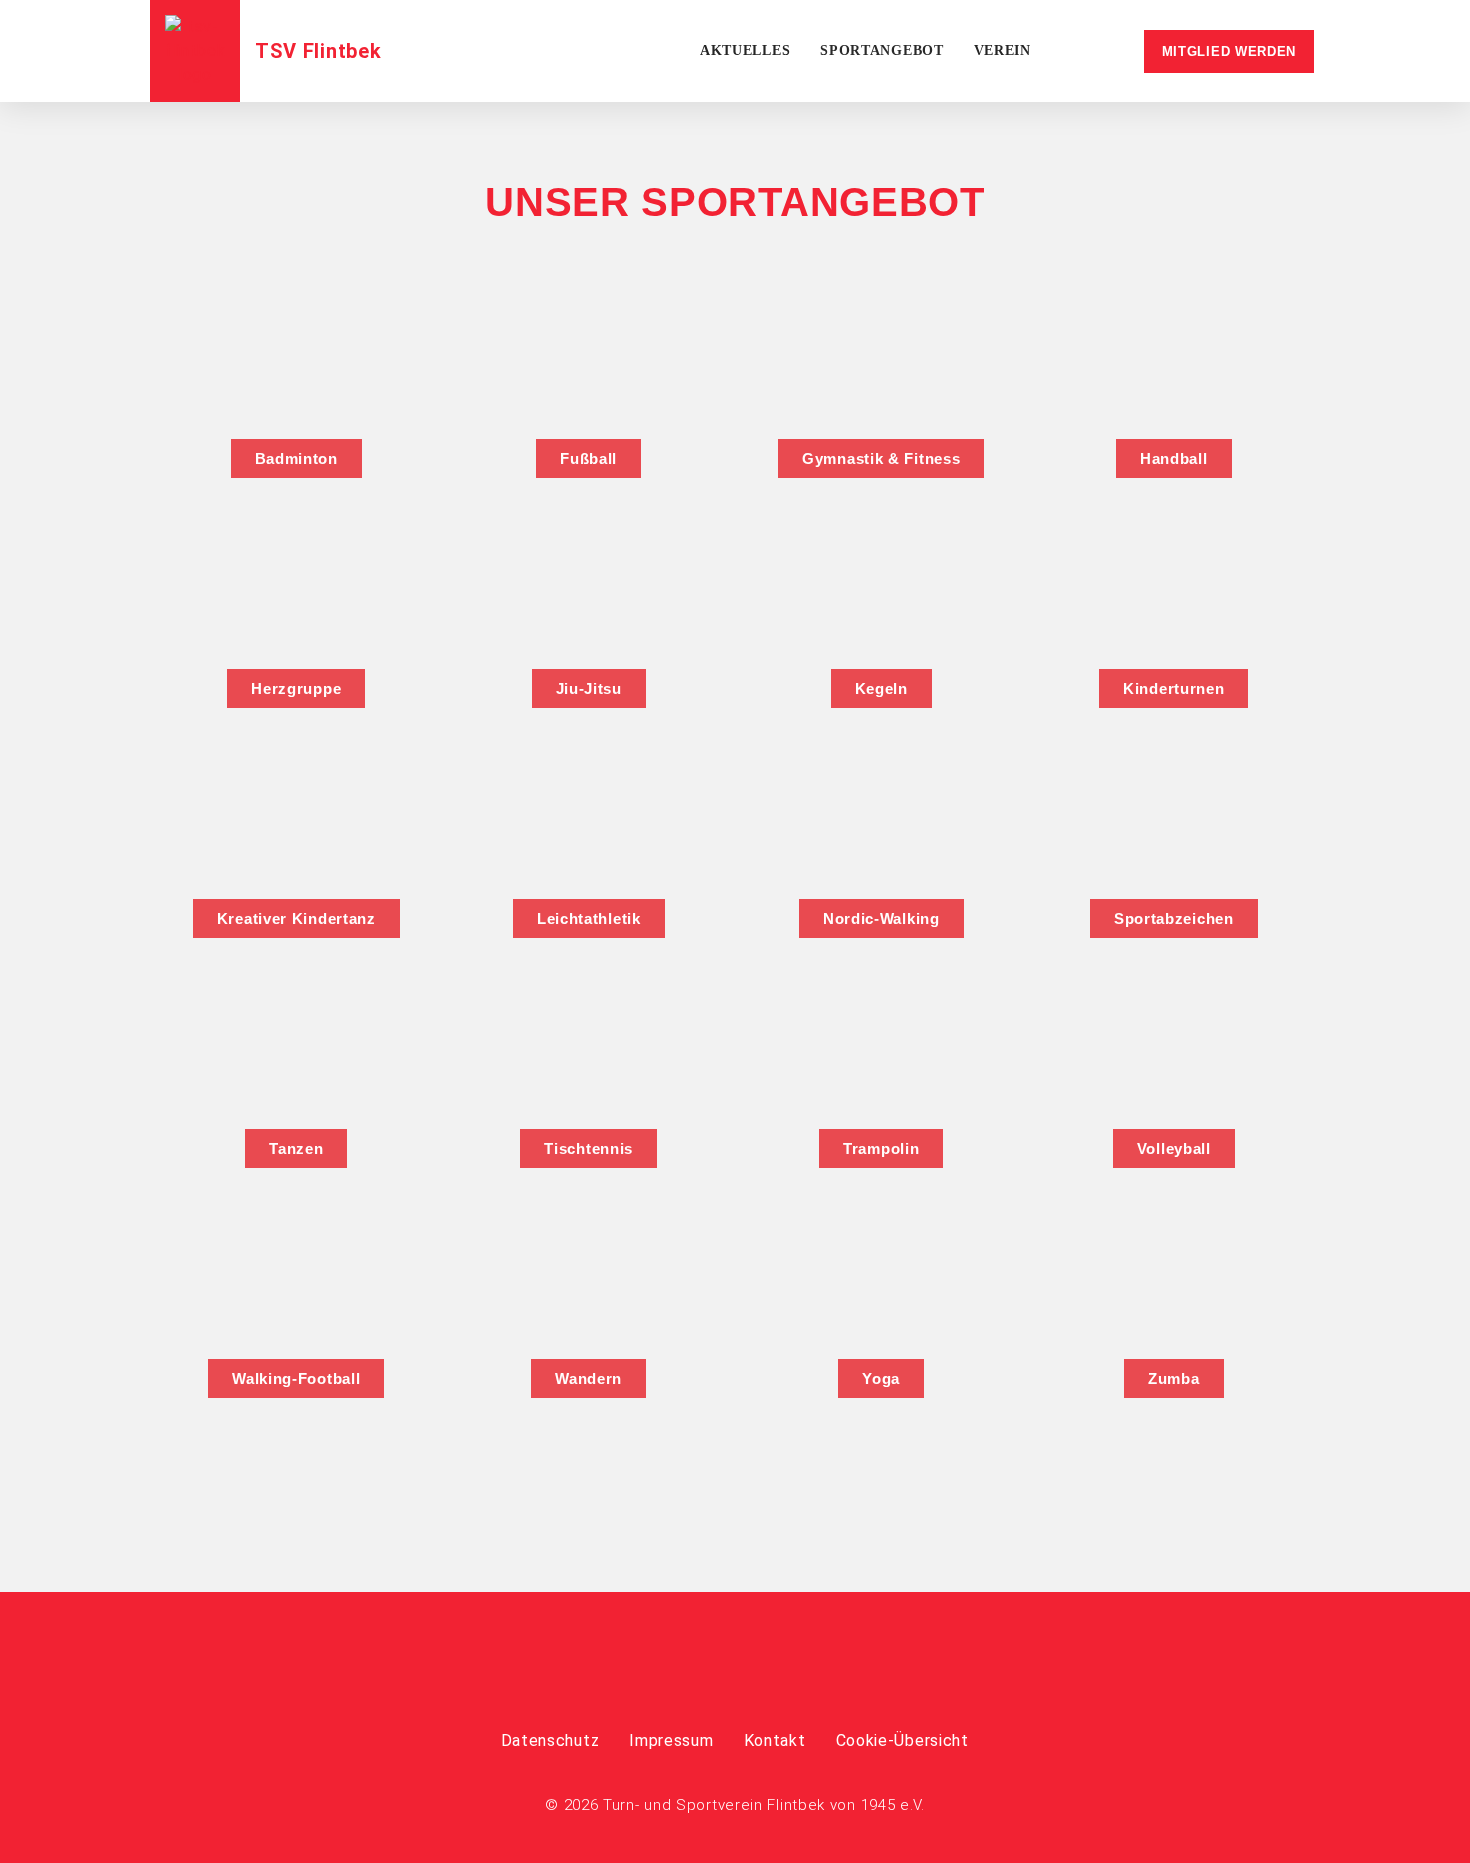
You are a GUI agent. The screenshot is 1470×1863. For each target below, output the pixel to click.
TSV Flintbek (318, 51)
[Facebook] (697, 1667)
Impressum (671, 1740)
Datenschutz (550, 1740)
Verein (1002, 50)
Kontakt (775, 1740)
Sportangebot (881, 50)
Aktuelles (745, 50)
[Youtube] (773, 1667)
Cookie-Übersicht (902, 1740)
